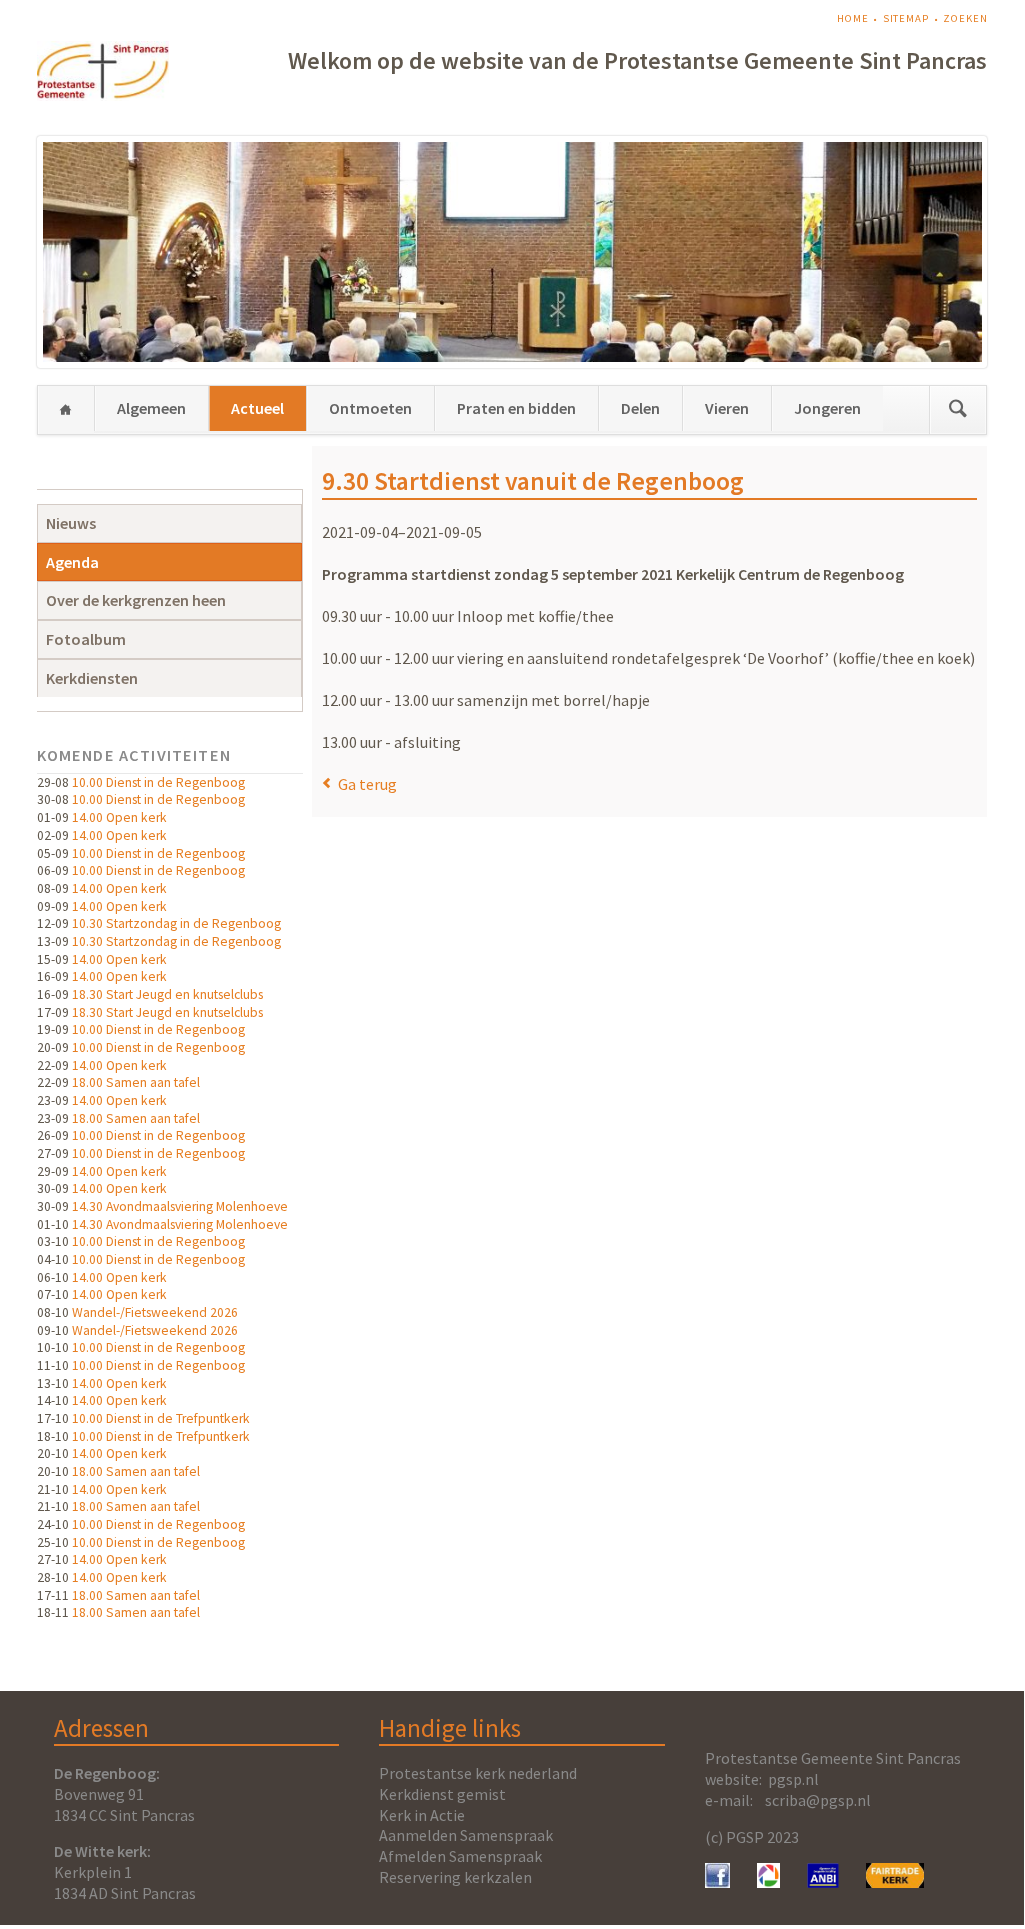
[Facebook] (717, 1882)
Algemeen (151, 408)
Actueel (257, 408)
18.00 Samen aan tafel (136, 1082)
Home (853, 18)
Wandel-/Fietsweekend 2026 (155, 1312)
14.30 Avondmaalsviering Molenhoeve (180, 1206)
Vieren (727, 408)
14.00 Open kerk (119, 817)
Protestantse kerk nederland (478, 1773)
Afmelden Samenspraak (460, 1856)
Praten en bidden (516, 408)
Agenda (72, 562)
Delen (640, 408)
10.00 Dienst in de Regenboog (158, 782)
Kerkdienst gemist (442, 1794)
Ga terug (367, 784)
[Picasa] (768, 1882)
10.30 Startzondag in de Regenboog (176, 923)
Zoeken (965, 18)
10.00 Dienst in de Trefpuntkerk (161, 1418)
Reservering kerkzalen (455, 1877)
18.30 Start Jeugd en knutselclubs (167, 994)
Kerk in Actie (422, 1815)
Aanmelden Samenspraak (466, 1835)
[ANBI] (823, 1882)
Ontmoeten (370, 408)
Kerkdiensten (92, 678)
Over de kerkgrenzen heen (136, 600)
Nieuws (71, 523)
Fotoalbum (86, 639)
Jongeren (827, 408)
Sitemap (906, 18)
